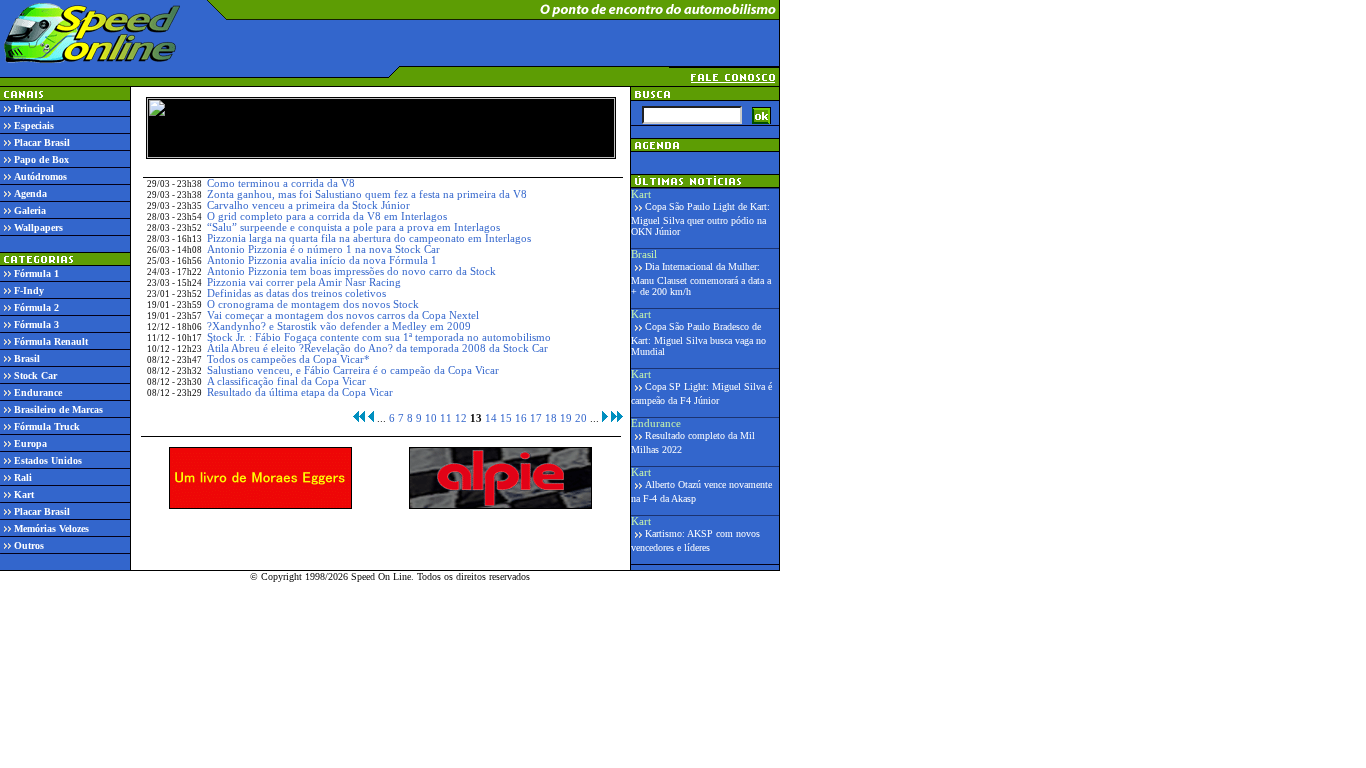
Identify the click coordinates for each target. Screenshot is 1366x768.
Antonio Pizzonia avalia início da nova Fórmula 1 (322, 260)
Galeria (30, 210)
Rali (23, 477)
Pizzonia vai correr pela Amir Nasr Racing (304, 282)
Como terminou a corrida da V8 (281, 183)
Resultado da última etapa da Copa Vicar (300, 392)
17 (536, 418)
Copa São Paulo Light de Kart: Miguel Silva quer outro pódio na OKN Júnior (700, 219)
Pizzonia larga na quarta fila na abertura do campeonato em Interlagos (369, 238)
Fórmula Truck (47, 426)
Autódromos (40, 176)
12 (461, 418)
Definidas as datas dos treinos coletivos (296, 293)
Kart (24, 494)
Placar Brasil (42, 142)
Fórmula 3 (36, 324)
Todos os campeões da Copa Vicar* (288, 359)
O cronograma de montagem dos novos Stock (313, 304)
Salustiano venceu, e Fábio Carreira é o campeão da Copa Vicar (353, 370)
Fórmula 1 (36, 273)
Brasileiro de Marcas (58, 409)
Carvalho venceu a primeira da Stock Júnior (308, 205)
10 (431, 418)
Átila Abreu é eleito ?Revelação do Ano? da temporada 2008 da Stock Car (377, 348)
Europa (30, 443)
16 (521, 418)
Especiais (34, 125)
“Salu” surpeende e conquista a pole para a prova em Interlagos (353, 227)
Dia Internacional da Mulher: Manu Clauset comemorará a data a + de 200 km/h (701, 279)
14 (491, 418)
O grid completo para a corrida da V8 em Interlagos (327, 216)
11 (446, 418)
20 (581, 418)
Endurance (38, 392)
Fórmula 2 (36, 307)
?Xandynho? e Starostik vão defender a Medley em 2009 (339, 326)
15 (506, 418)
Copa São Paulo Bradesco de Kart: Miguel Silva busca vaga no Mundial (698, 339)
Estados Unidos (48, 460)
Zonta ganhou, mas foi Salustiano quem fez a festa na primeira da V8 (367, 194)
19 (566, 418)
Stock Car (35, 375)
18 (551, 418)
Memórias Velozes (51, 528)
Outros (29, 545)
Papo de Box (41, 159)
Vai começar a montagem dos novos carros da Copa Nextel (343, 315)
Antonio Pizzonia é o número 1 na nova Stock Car (323, 249)
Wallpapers (38, 227)
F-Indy (29, 290)
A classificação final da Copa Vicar (286, 381)
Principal (34, 108)
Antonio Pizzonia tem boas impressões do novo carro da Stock (351, 271)
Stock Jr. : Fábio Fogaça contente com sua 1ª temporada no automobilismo (379, 337)
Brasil (27, 358)
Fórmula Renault (51, 341)
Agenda (30, 193)
